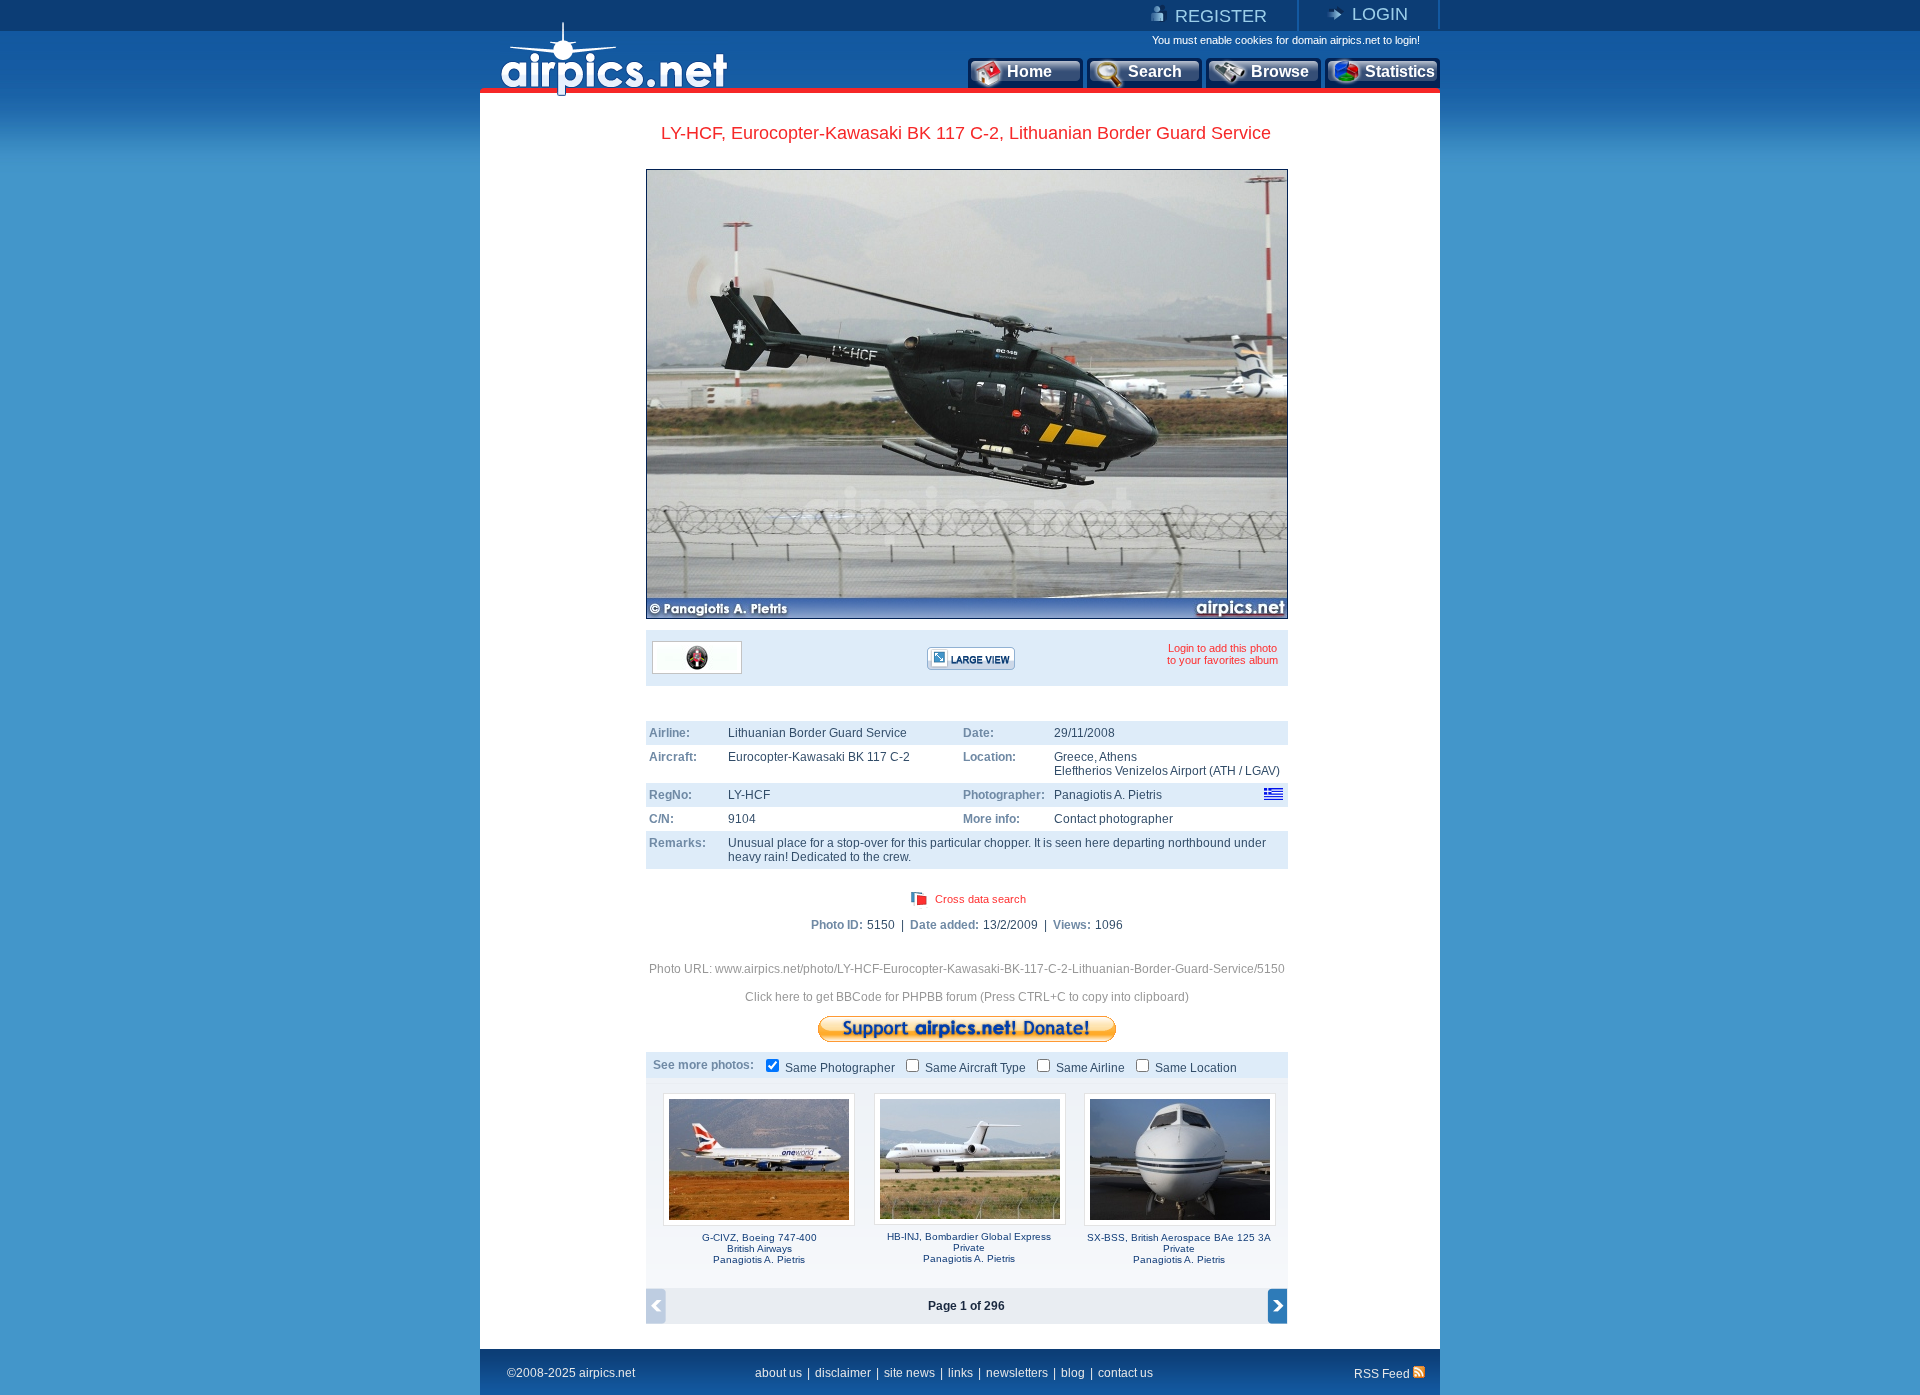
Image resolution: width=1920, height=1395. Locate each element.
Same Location (1196, 1068)
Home (1029, 71)
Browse (1280, 71)
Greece (1074, 757)
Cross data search (980, 899)
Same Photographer (840, 1068)
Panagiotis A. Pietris (1108, 795)
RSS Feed (1383, 1374)
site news (909, 1373)
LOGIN (1380, 14)
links (960, 1373)
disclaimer (843, 1373)
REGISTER (1221, 16)
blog (1073, 1373)
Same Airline (1090, 1068)
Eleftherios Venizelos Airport (1130, 771)
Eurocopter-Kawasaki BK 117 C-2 (819, 757)
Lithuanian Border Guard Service (817, 733)
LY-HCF (749, 795)
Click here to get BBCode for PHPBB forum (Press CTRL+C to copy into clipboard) (967, 997)
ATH (1224, 771)
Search (1155, 71)
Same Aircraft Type (975, 1068)
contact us (1125, 1373)
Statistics (1400, 71)
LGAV (1260, 771)
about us (778, 1373)
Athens (1118, 757)
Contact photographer (1113, 819)
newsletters (1017, 1373)
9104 (742, 819)
